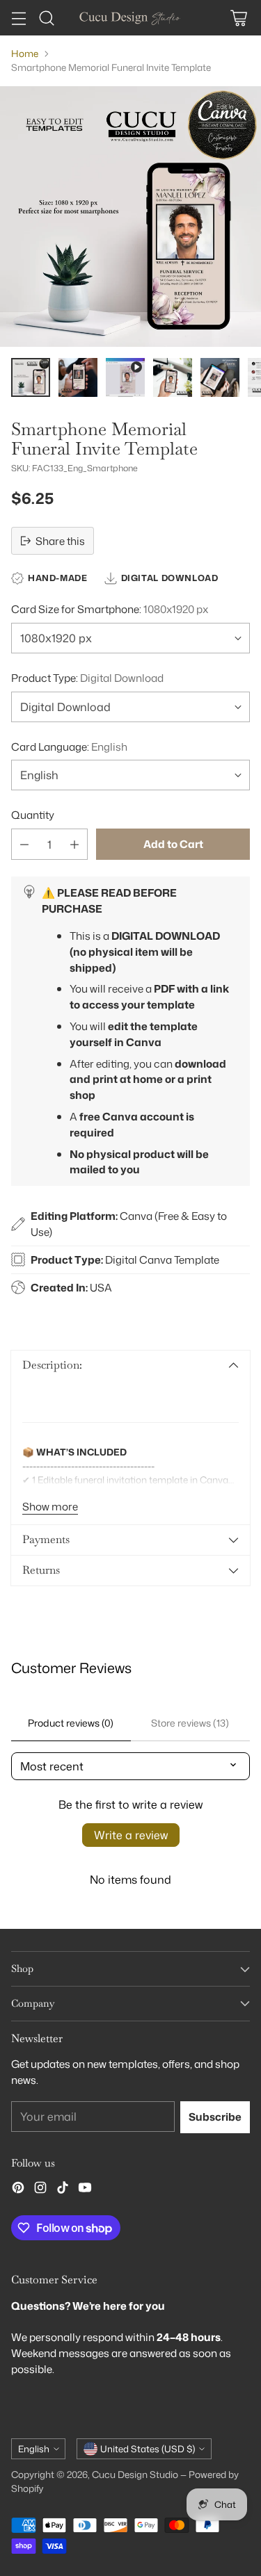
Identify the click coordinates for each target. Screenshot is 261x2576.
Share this (60, 541)
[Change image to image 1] (31, 377)
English (34, 2449)
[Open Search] (46, 18)
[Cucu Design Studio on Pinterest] (18, 2190)
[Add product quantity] (74, 844)
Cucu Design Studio (135, 2474)
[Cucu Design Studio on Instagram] (40, 2190)
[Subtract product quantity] (24, 844)
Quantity (33, 815)
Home (25, 53)
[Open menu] (18, 18)
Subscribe (215, 2117)
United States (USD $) (148, 2449)
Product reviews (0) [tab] (71, 1723)
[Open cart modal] (238, 18)
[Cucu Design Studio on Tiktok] (63, 2190)
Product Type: (87, 678)
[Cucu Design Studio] (131, 18)
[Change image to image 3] (125, 377)
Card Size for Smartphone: (110, 609)
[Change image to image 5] (220, 377)
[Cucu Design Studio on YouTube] (85, 2190)
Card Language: (69, 747)
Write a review (131, 1835)
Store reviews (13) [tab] (190, 1723)
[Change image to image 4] (173, 377)
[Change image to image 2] (78, 377)
